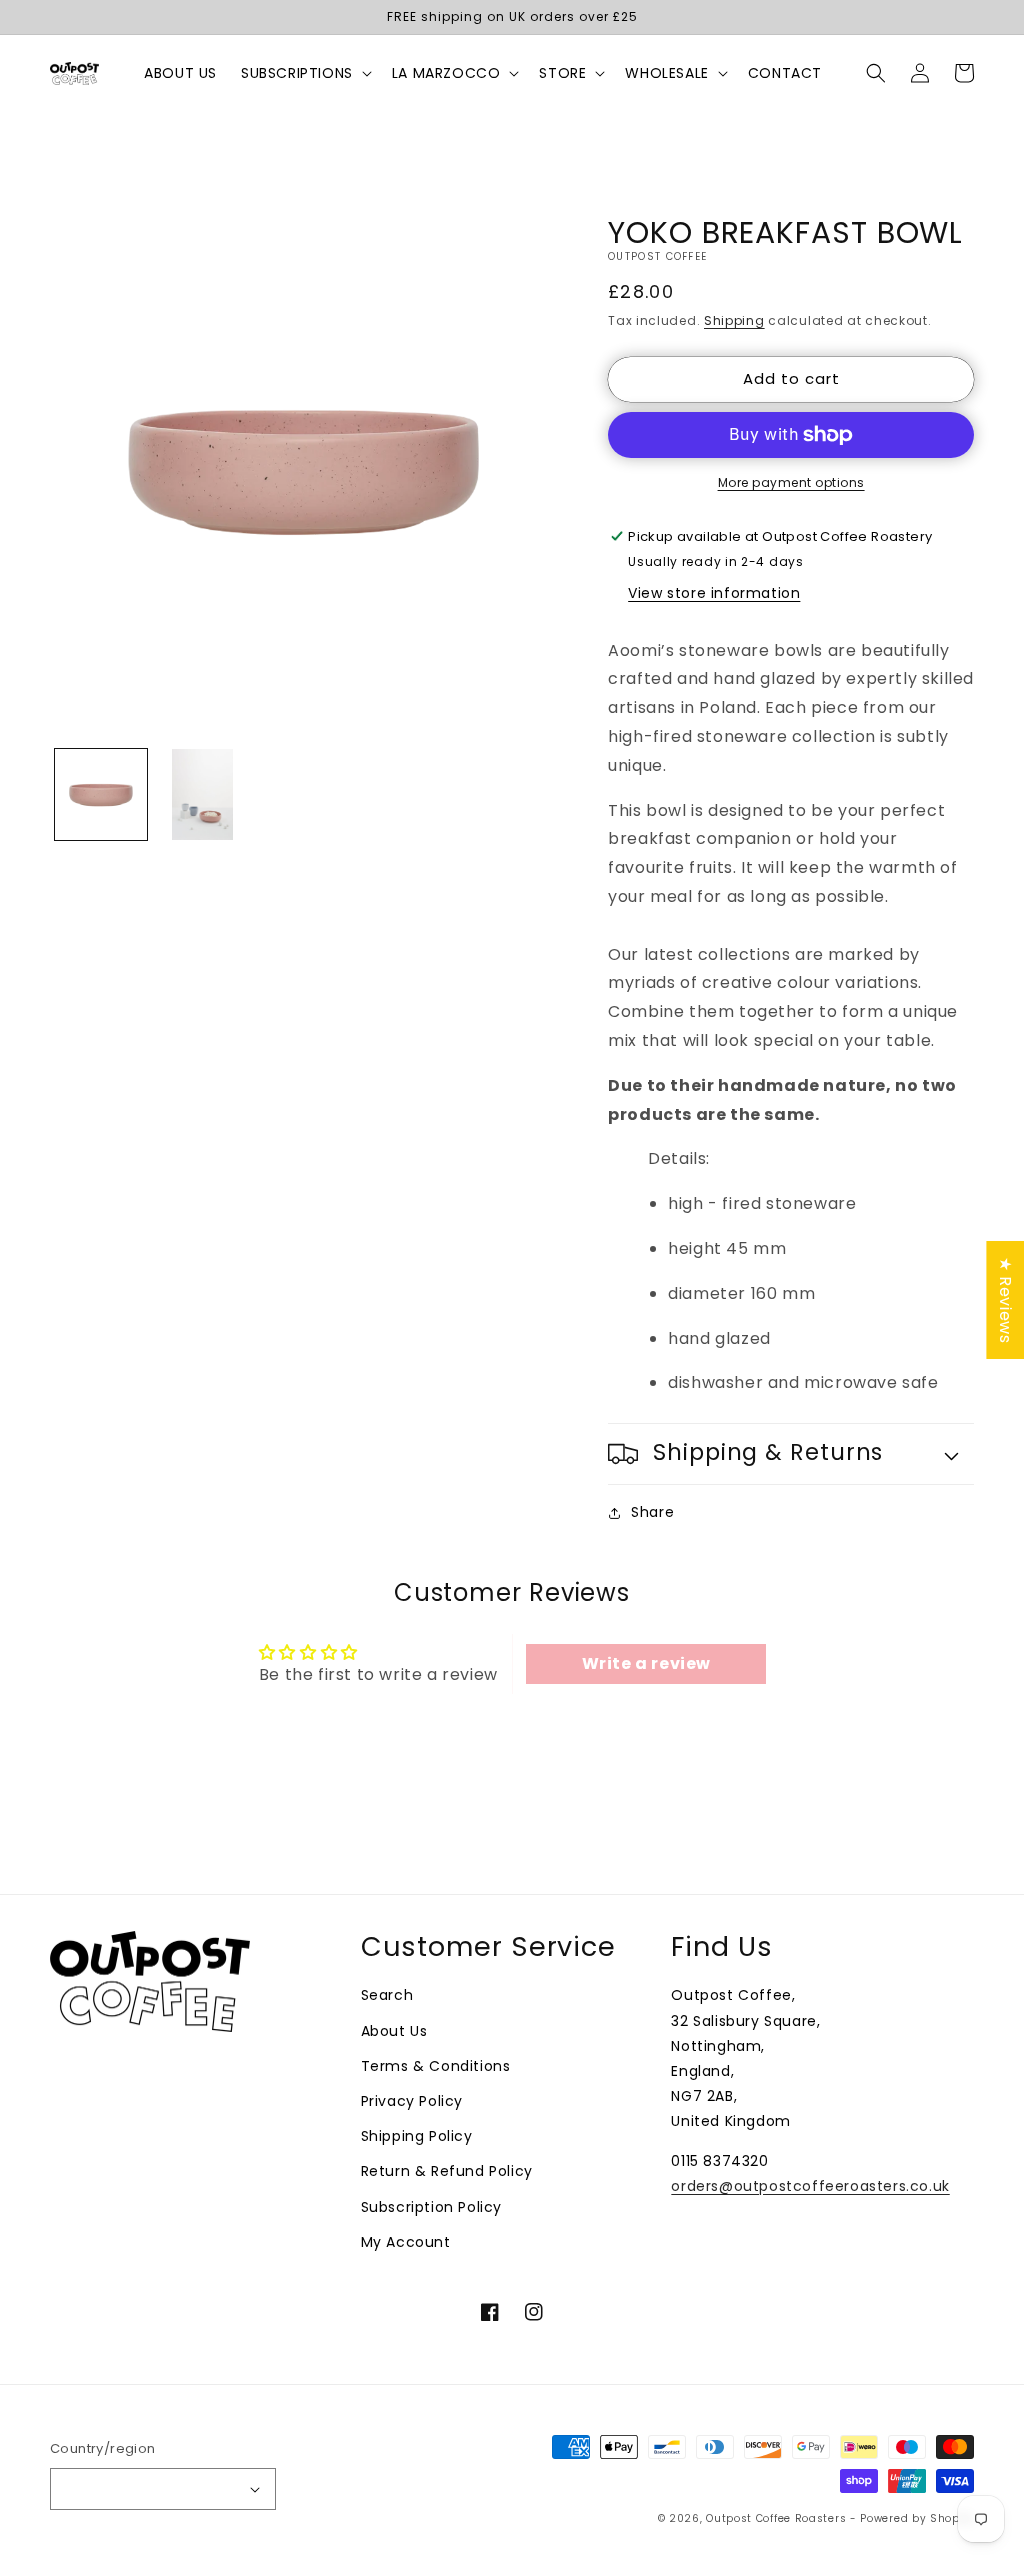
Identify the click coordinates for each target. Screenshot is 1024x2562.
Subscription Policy (431, 2207)
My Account (406, 2242)
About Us (394, 2031)
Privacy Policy (412, 2101)
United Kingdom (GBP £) (153, 2489)
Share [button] (652, 1512)
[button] (304, 73)
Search (387, 1995)
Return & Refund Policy (447, 2171)
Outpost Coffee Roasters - (783, 2518)
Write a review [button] (646, 1663)
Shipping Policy (417, 2136)
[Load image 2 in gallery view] (203, 795)
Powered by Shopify (917, 2518)
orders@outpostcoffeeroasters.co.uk (810, 2186)
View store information (714, 593)
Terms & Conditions (436, 2066)
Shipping (734, 320)
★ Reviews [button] (1005, 1300)
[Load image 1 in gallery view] (101, 795)
